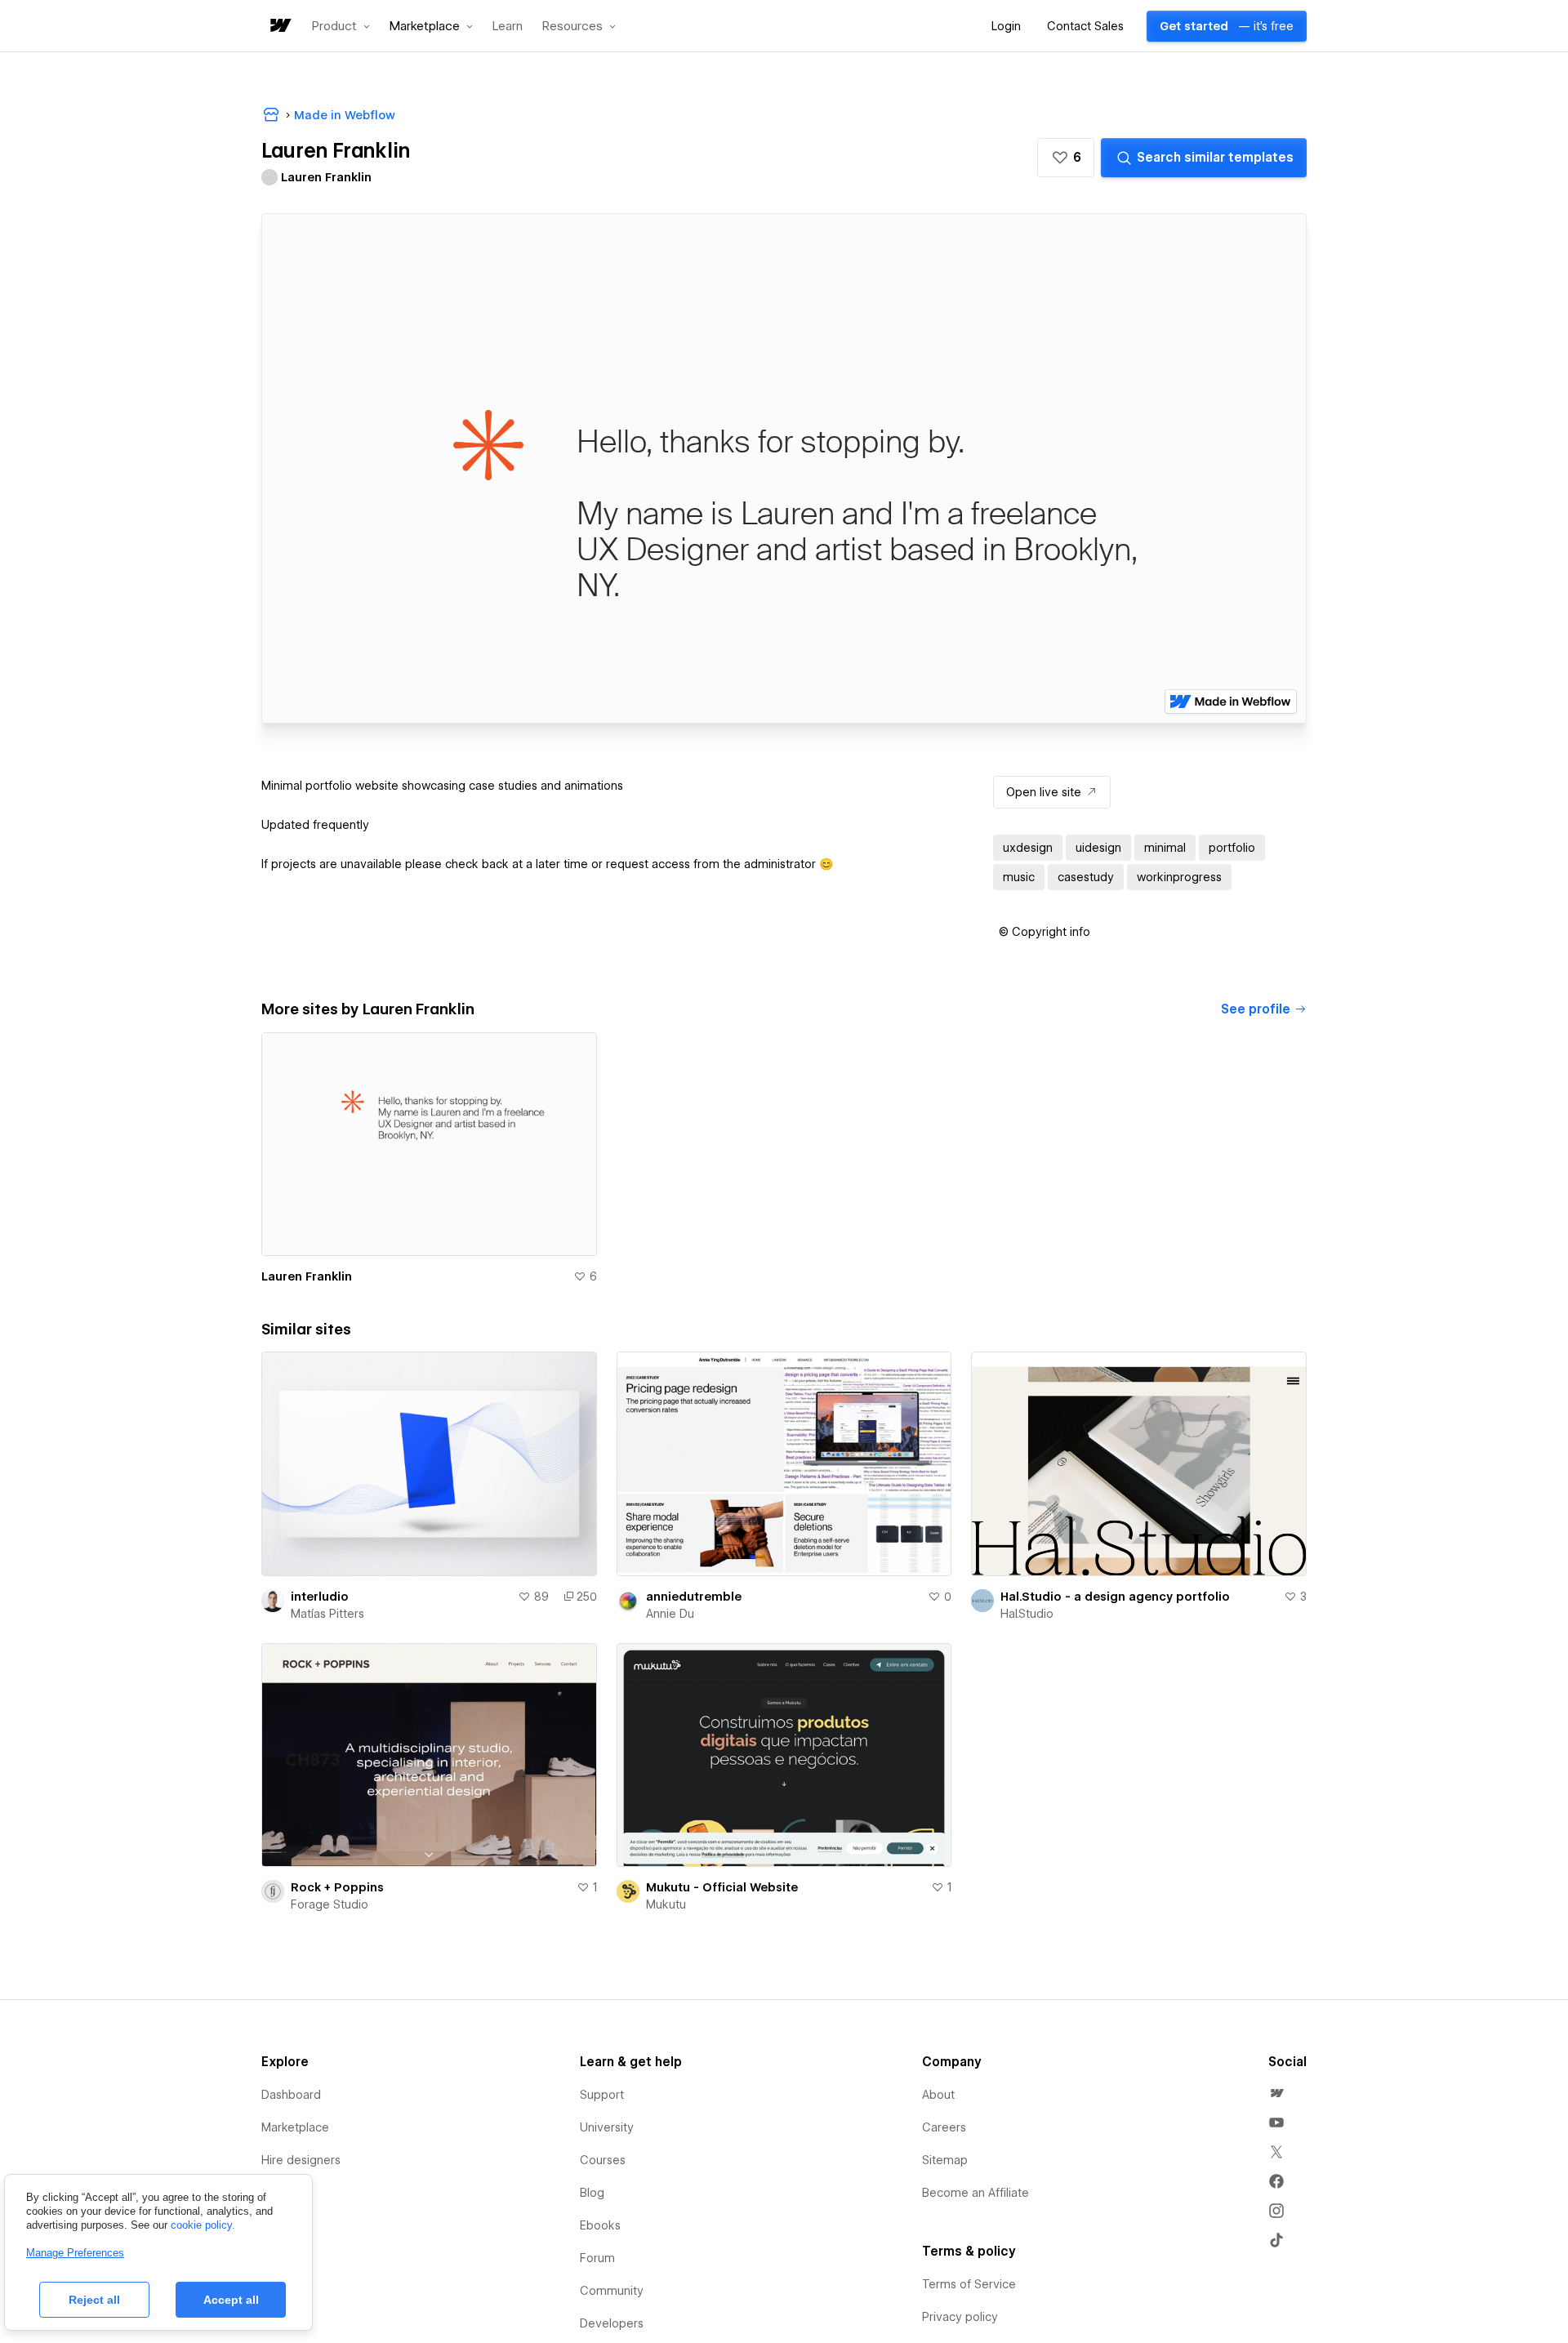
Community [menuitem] (612, 2291)
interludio (320, 1597)
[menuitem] (1276, 2093)
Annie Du (670, 1614)
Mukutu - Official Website (722, 1887)
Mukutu (666, 1904)
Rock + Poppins (337, 1887)
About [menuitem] (938, 2095)
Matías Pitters (327, 1614)
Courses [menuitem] (603, 2160)
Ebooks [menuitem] (600, 2225)
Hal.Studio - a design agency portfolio (1115, 1597)
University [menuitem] (607, 2127)
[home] (279, 27)
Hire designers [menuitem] (301, 2160)
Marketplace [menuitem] (295, 2127)
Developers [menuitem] (612, 2323)
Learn (508, 27)
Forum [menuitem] (597, 2258)
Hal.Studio (1027, 1614)
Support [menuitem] (602, 2095)
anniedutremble (694, 1597)
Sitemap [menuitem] (945, 2160)
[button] (341, 26)
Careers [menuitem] (944, 2127)
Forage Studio (330, 1904)
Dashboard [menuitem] (291, 2095)
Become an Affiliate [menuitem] (976, 2193)
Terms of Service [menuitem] (969, 2284)
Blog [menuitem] (592, 2193)
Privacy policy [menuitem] (960, 2317)
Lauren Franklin (307, 1276)
